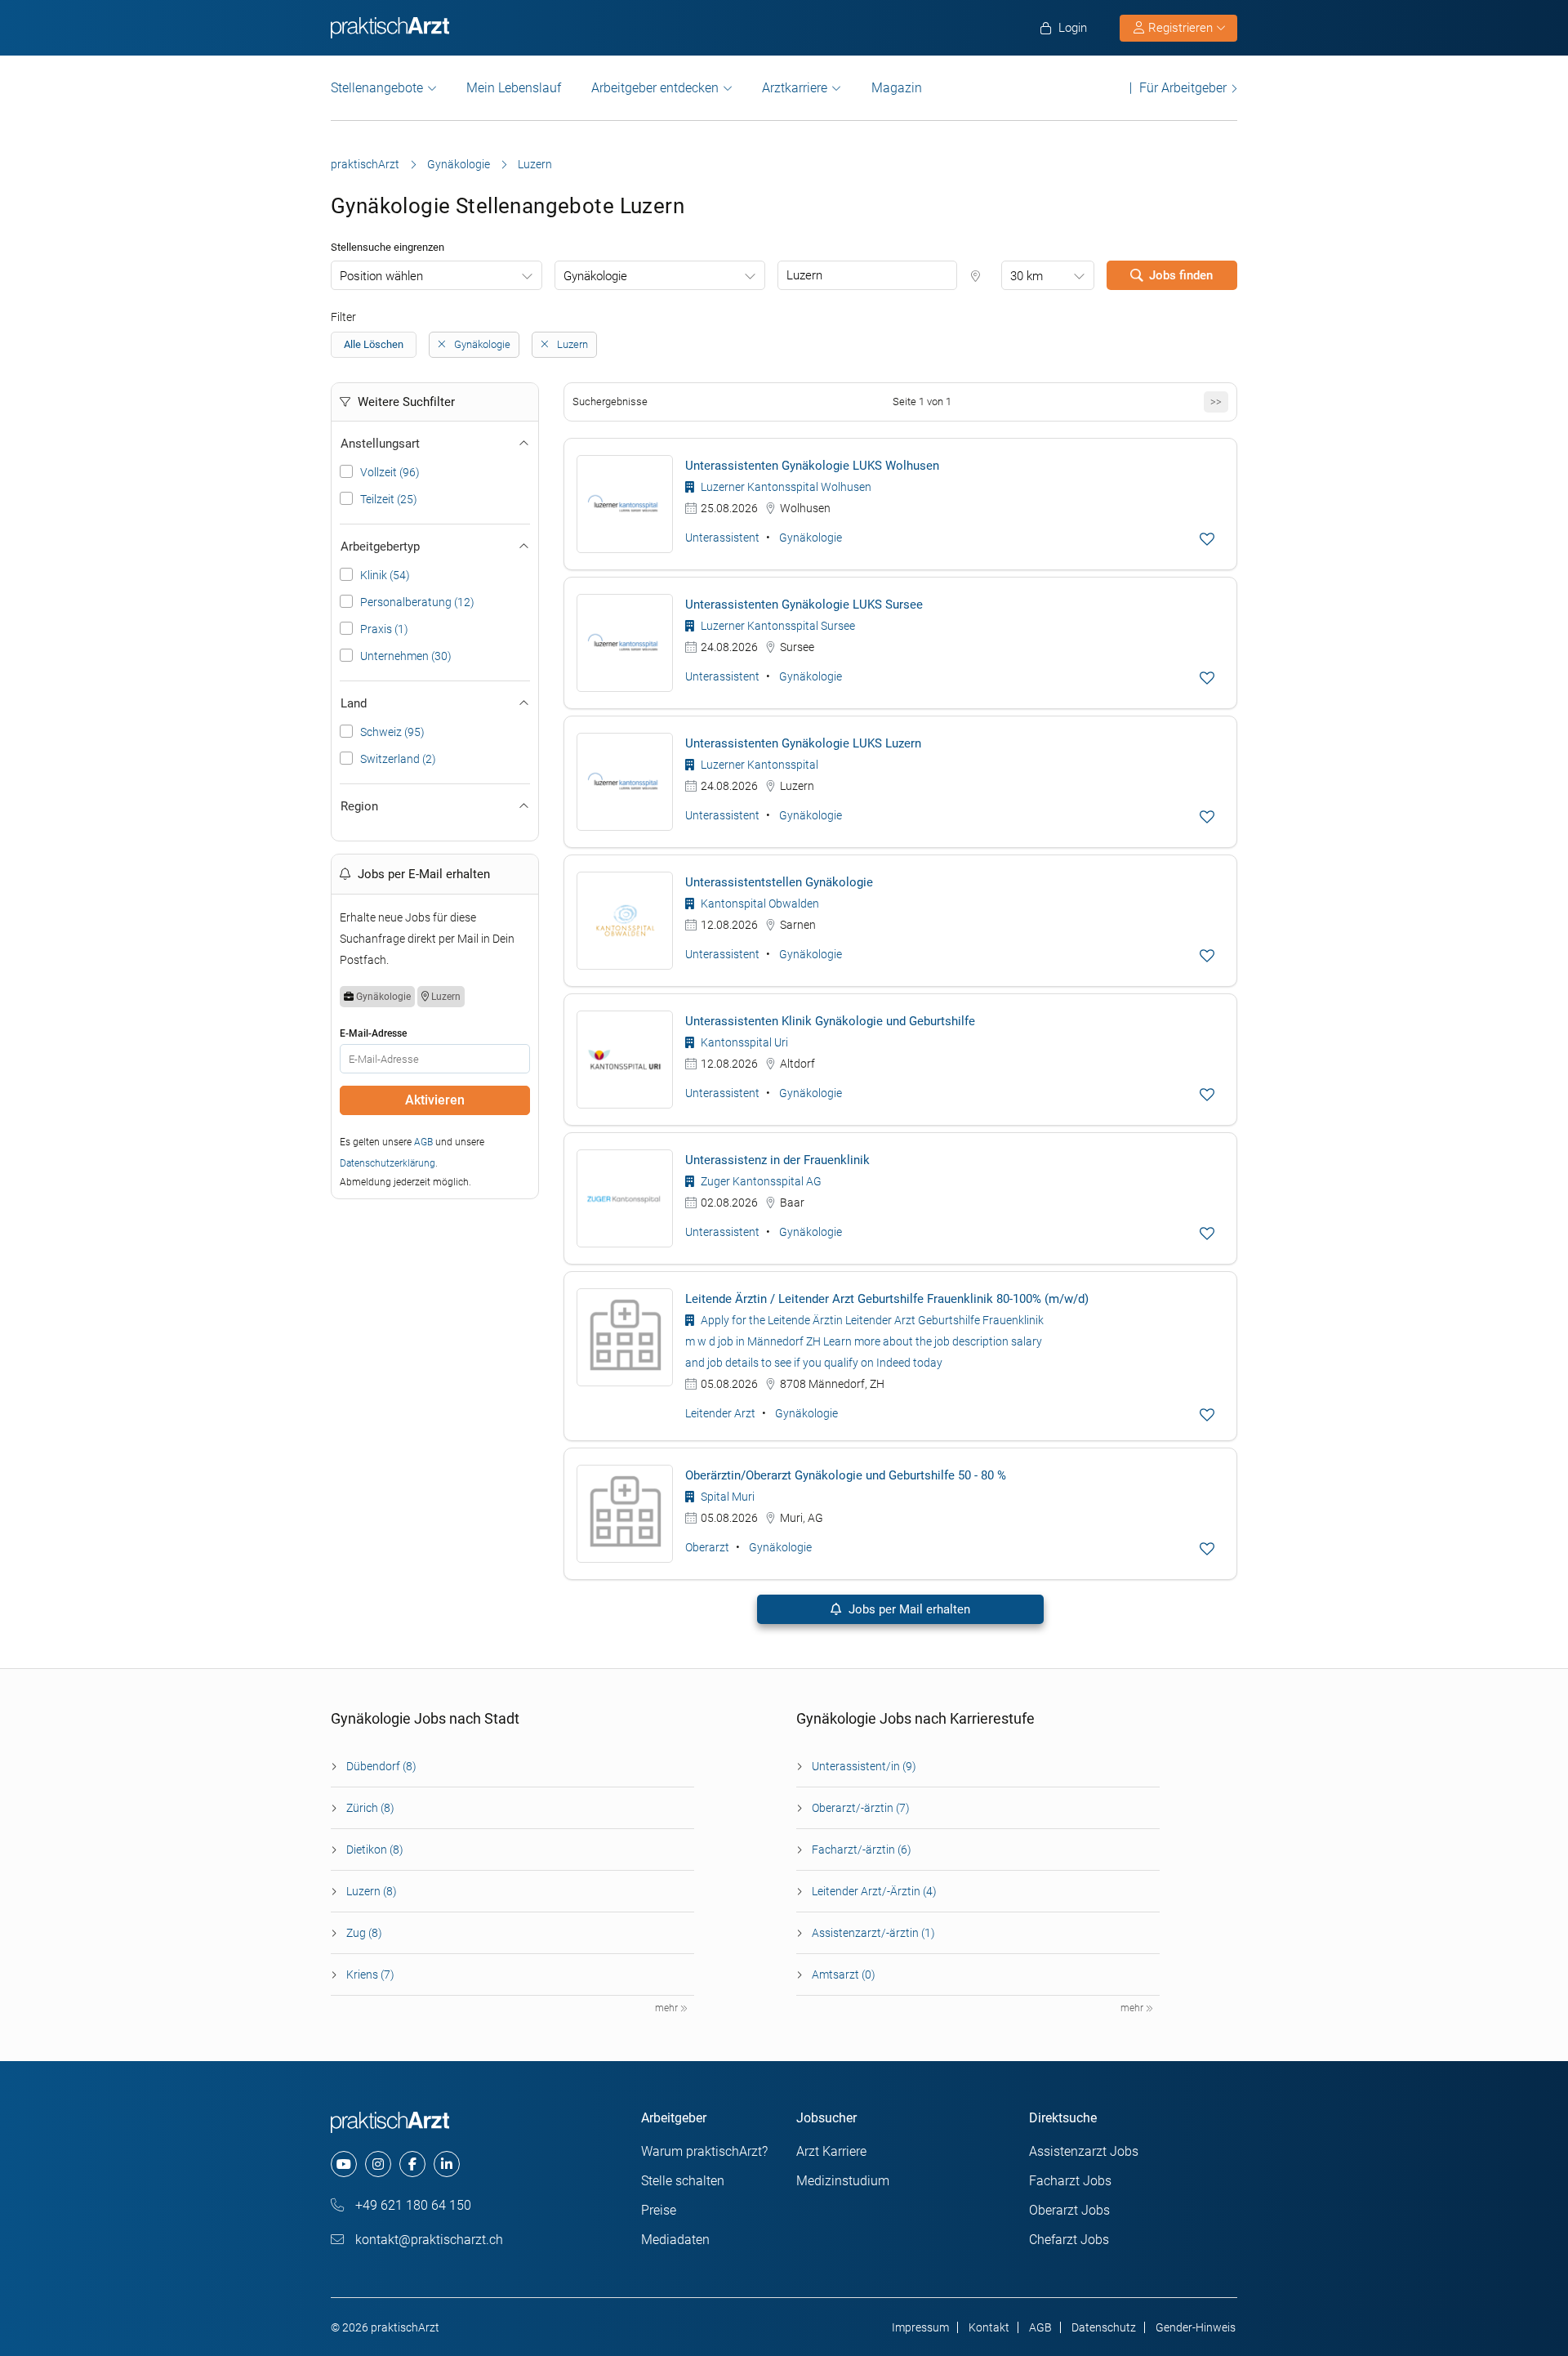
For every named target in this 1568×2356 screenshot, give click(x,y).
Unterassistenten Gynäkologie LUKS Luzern (803, 743)
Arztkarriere (795, 88)
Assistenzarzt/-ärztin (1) (873, 1933)
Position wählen (381, 276)
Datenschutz (1104, 2327)
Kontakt (989, 2327)
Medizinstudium (843, 2181)
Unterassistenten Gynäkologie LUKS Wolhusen (812, 466)
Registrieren (1180, 28)
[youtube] (344, 2164)
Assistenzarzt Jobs (1084, 2151)
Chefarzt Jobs (1069, 2240)
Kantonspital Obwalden (759, 904)
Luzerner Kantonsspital (758, 765)
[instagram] (378, 2164)
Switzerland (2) (398, 759)
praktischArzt (365, 164)
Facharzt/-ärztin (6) (862, 1850)
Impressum (920, 2327)
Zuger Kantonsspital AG (760, 1181)
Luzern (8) (372, 1891)
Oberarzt (707, 1547)
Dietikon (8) (375, 1850)
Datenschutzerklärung (388, 1163)
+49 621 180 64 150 (412, 2205)
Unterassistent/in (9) (864, 1766)
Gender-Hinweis (1196, 2327)
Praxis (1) (384, 629)
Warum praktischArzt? (704, 2151)
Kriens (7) (370, 1974)
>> (1216, 402)
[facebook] (412, 2164)
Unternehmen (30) (406, 656)
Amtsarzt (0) (844, 1974)
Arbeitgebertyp (380, 547)
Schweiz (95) (392, 732)
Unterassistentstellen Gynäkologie (779, 882)
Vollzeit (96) (390, 472)
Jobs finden (1181, 275)
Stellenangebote (377, 88)
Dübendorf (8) (381, 1766)
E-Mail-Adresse (373, 1033)
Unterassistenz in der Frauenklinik (777, 1160)
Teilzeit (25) (389, 499)
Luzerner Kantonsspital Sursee (777, 626)
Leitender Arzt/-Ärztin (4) (874, 1891)
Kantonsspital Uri (743, 1042)
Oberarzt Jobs (1069, 2210)
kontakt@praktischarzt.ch (428, 2240)
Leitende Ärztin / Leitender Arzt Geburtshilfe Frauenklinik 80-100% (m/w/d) (887, 1299)
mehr (668, 2008)
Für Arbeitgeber (1183, 88)
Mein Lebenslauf (514, 88)
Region (359, 806)
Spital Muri (726, 1497)
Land (354, 703)
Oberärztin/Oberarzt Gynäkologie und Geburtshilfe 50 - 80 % (846, 1475)
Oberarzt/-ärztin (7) (861, 1808)
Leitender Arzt (720, 1413)
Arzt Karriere (831, 2151)
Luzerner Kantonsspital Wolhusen (785, 487)
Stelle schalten (683, 2181)
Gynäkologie (459, 164)
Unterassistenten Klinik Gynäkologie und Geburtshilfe (830, 1021)
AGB (423, 1142)
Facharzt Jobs (1070, 2181)
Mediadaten (675, 2240)
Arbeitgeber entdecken (655, 88)
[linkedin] (447, 2164)
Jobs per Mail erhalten (908, 1609)
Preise (659, 2210)
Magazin (897, 88)
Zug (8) (364, 1933)
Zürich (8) (370, 1808)
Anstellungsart (380, 444)
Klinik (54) (385, 575)
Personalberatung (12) (417, 602)
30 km (1027, 276)
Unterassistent (722, 538)
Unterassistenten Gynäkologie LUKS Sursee (804, 605)
